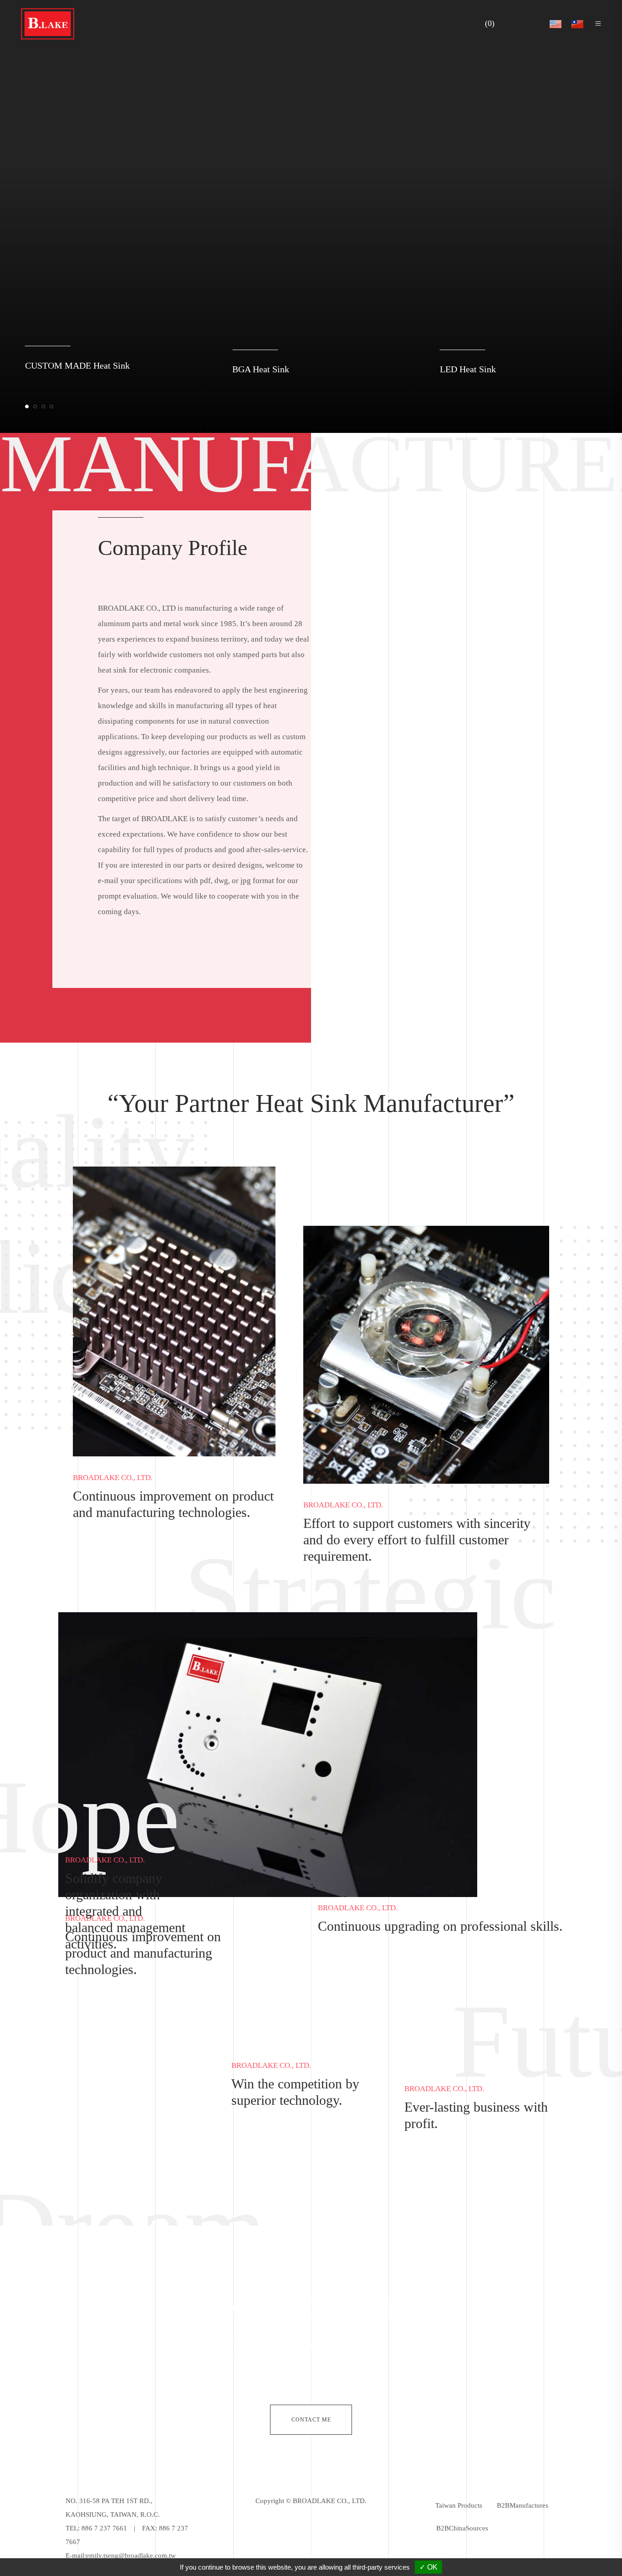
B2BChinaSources (462, 2528)
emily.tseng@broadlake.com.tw (131, 2555)
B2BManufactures (523, 2505)
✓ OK (428, 2567)
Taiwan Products (459, 2505)
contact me (311, 2420)
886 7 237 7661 (104, 2528)
